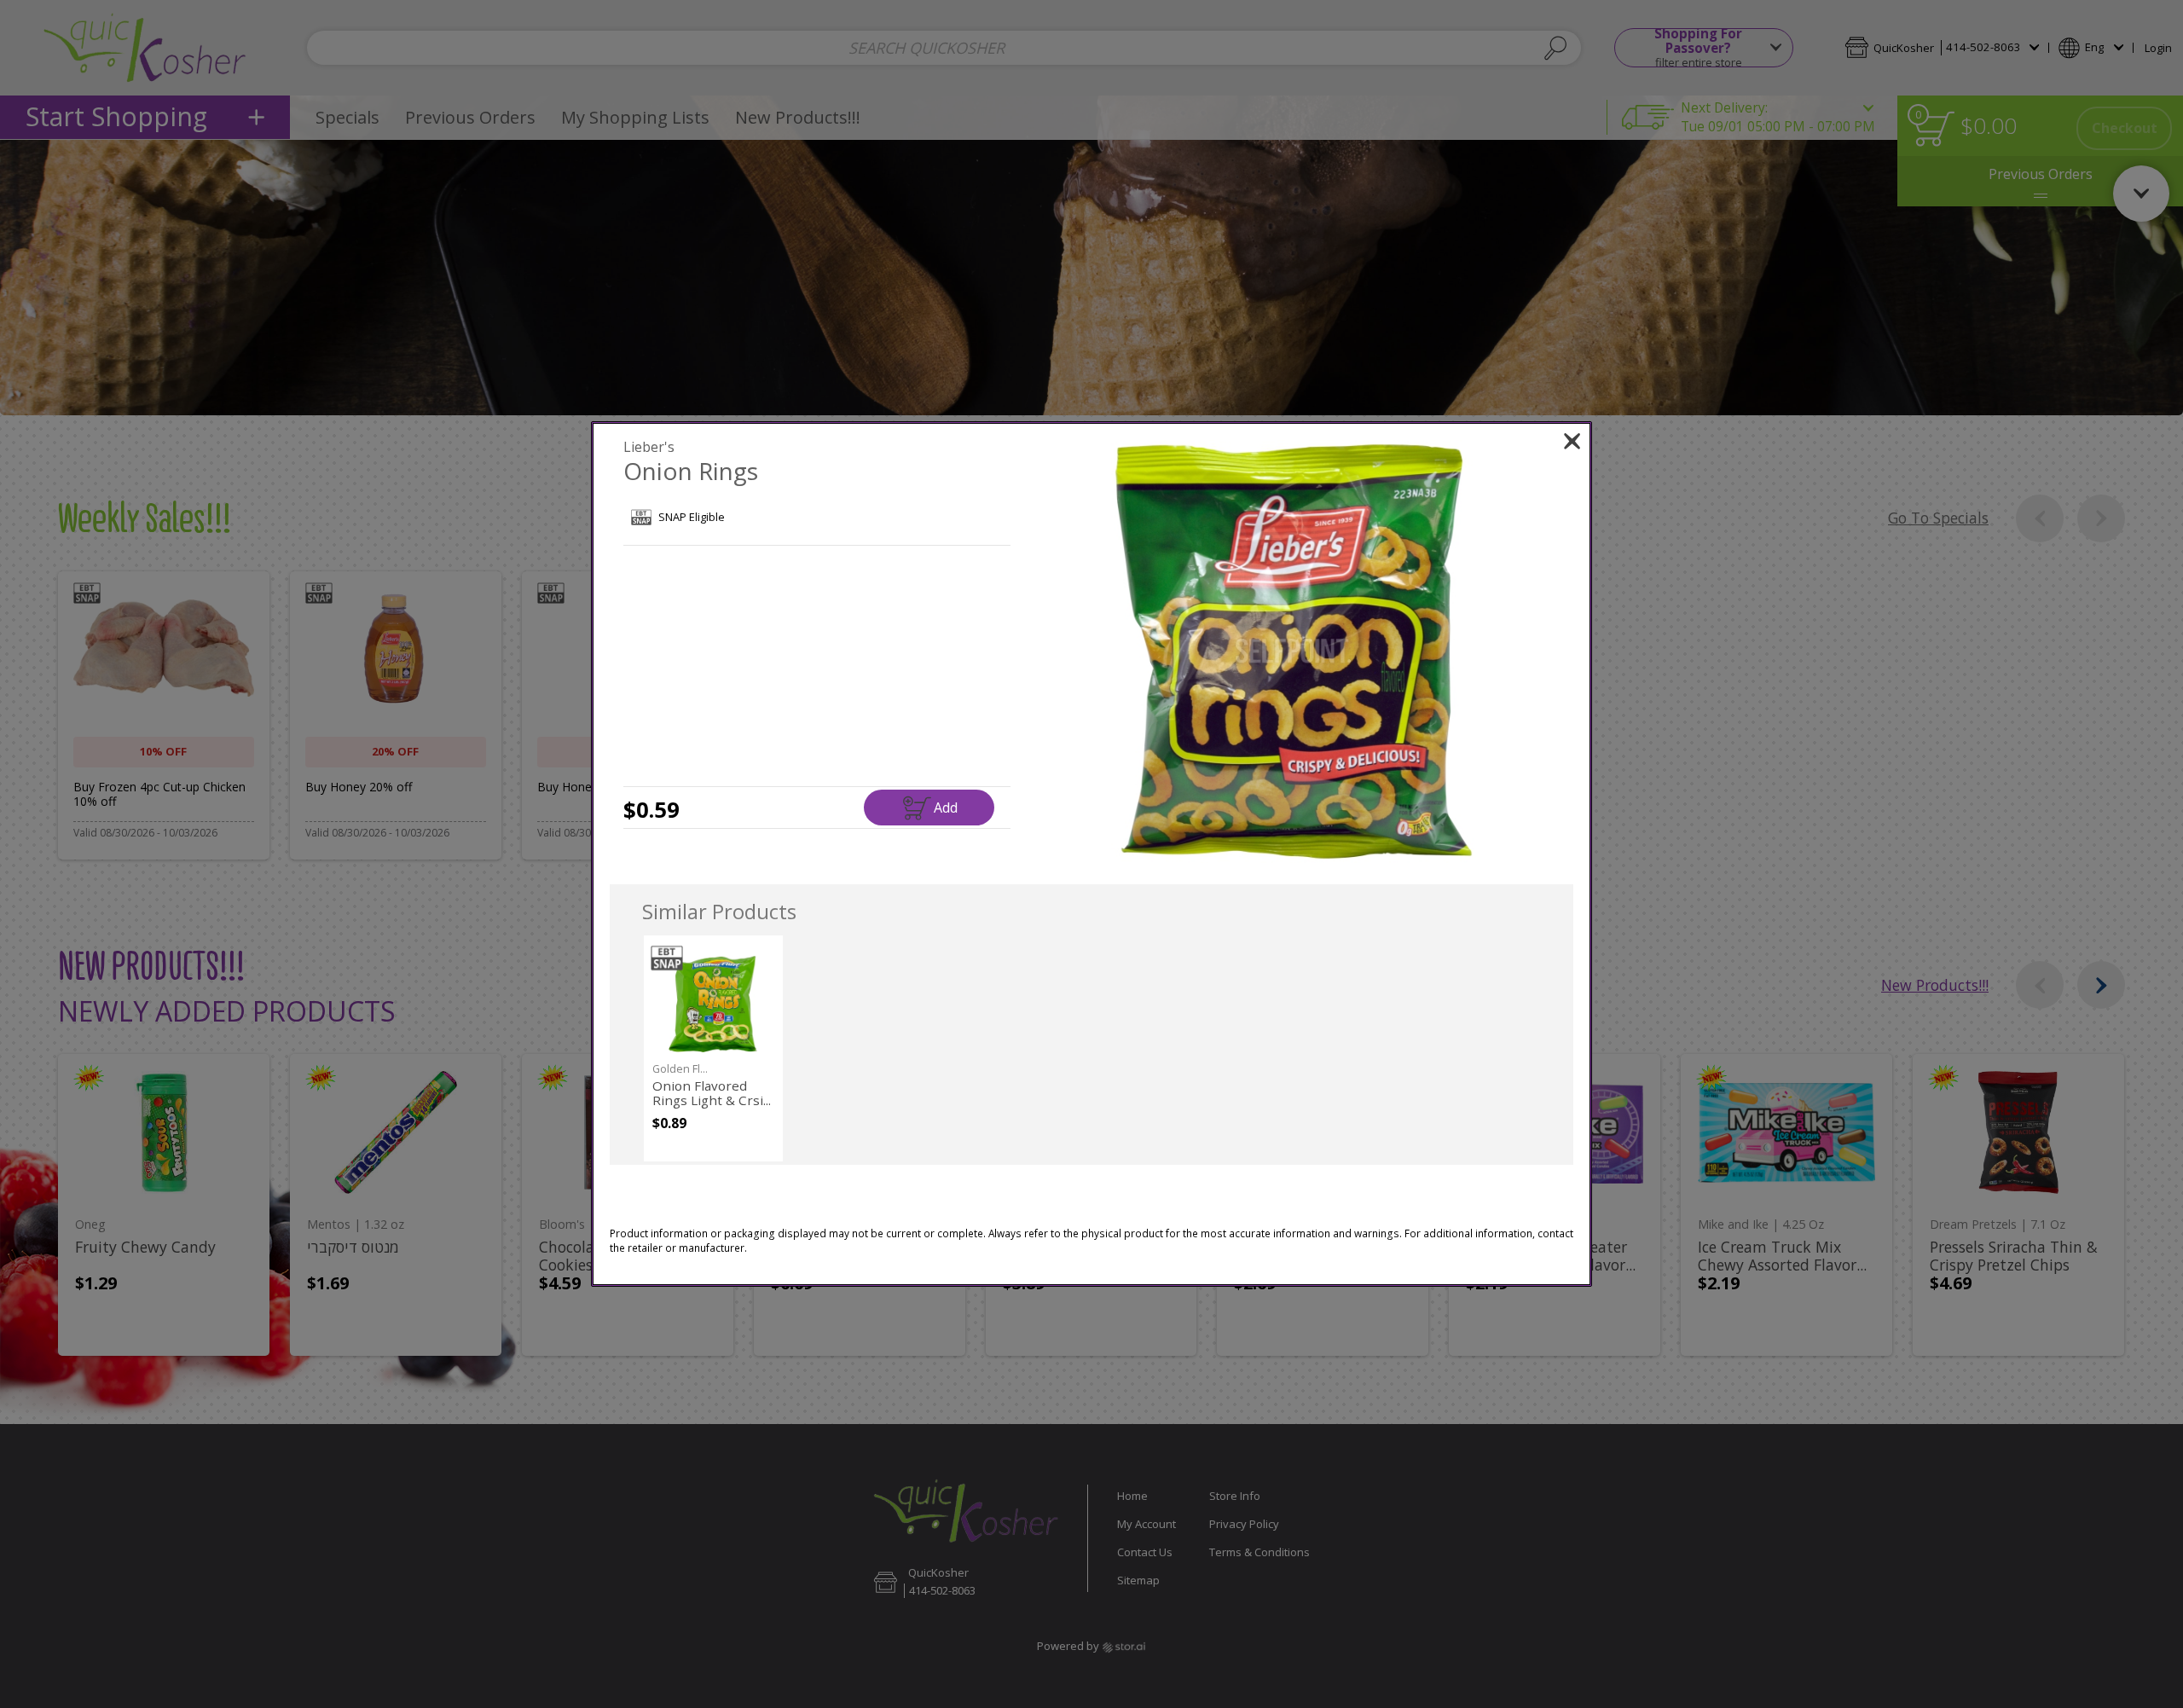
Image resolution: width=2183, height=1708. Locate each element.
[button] (1294, 651)
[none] (713, 1048)
